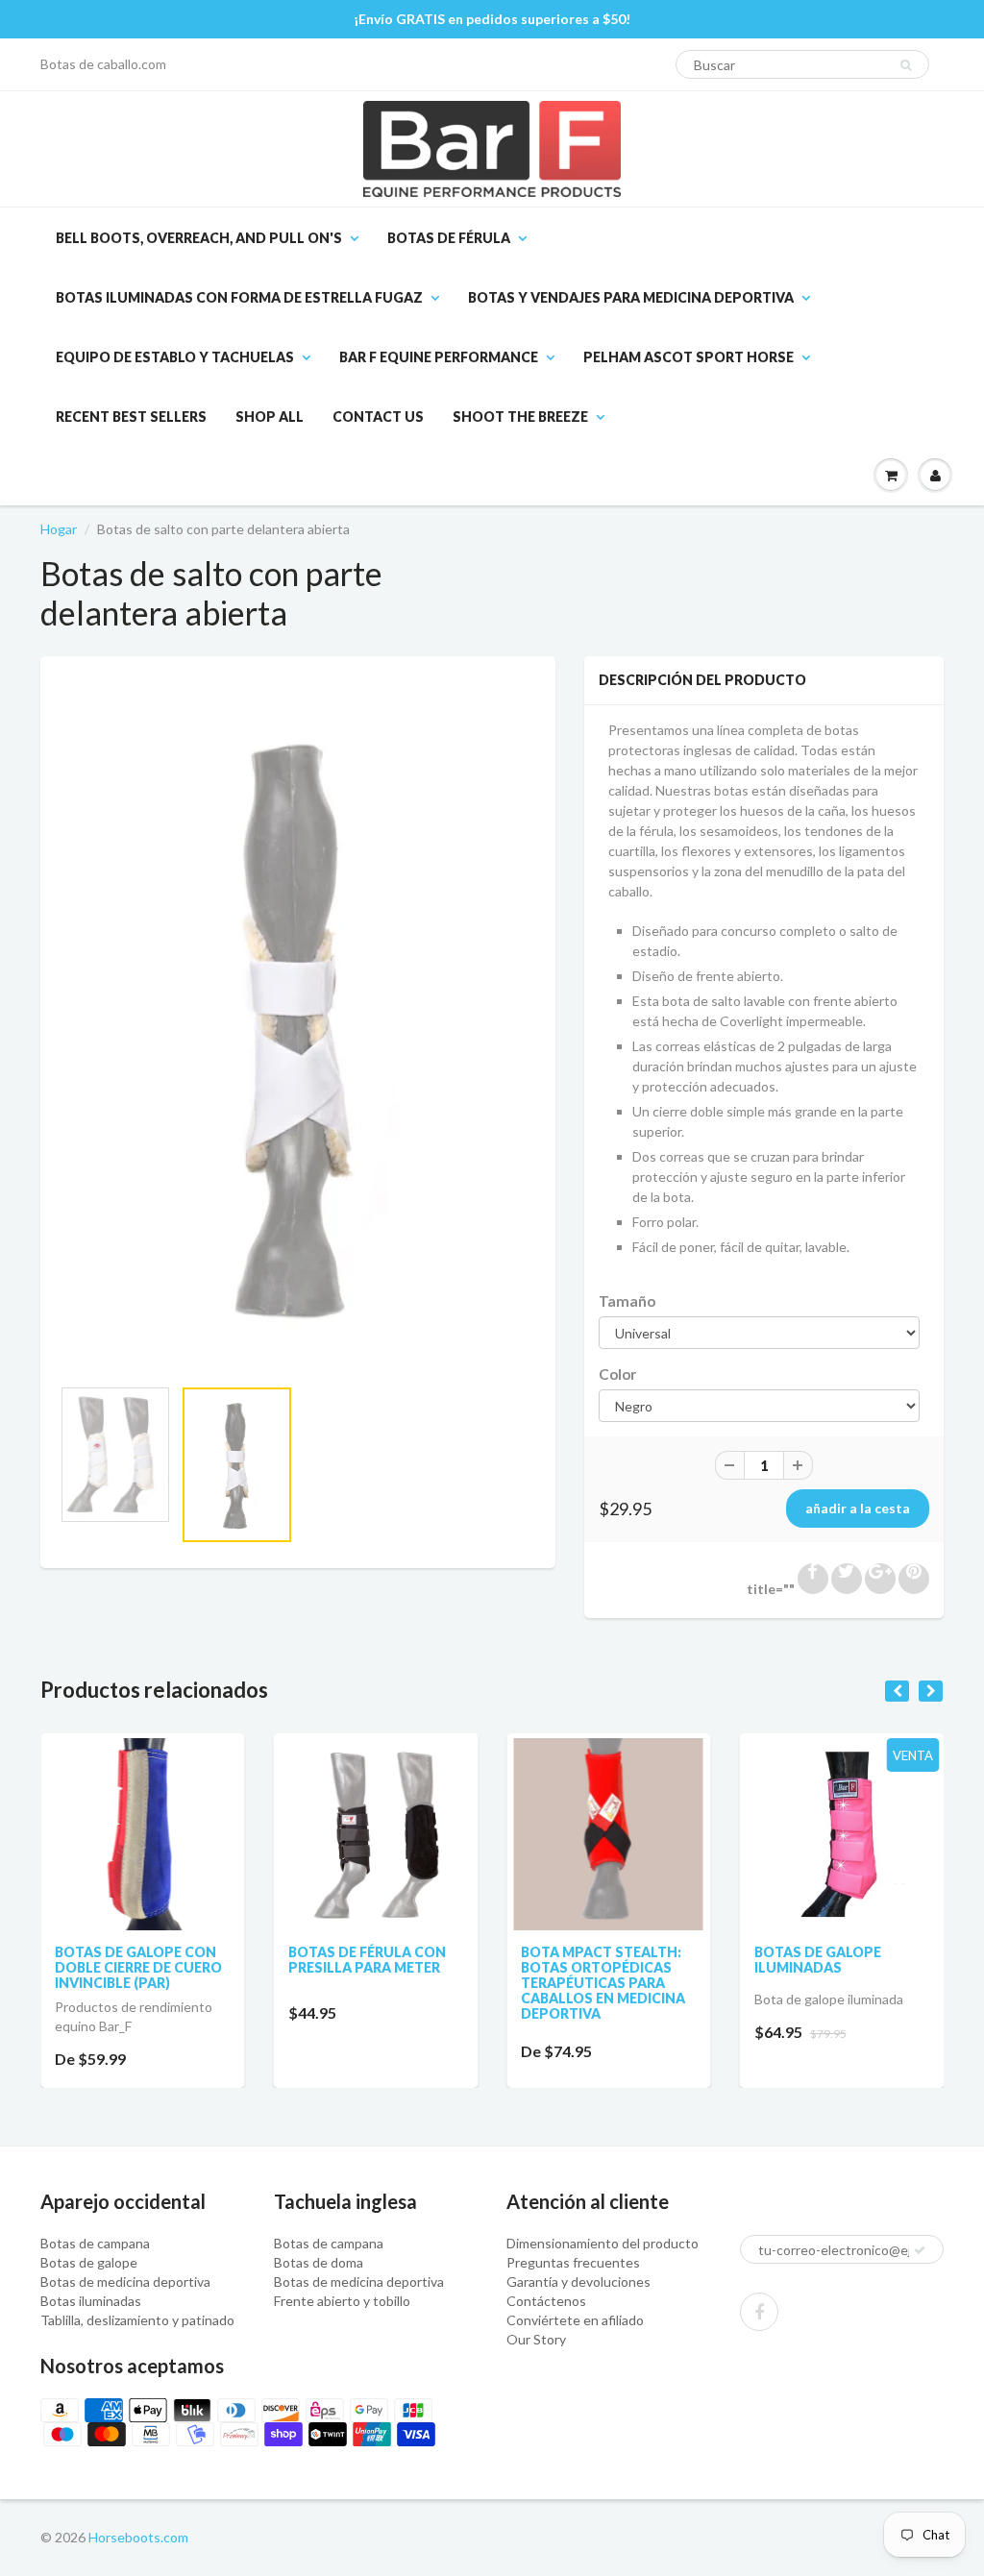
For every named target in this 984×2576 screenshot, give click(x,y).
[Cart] (891, 476)
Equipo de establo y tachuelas (175, 357)
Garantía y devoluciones (578, 2282)
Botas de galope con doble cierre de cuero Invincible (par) (138, 1967)
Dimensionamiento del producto (603, 2243)
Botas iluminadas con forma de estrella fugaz (239, 297)
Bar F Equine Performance (439, 357)
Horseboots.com (138, 2537)
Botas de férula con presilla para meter (367, 1960)
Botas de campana (95, 2243)
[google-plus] (880, 1579)
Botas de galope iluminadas (818, 1960)
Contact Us (378, 417)
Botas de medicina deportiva (125, 2282)
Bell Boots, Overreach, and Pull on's (199, 238)
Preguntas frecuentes (573, 2262)
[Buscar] (906, 65)
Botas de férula (449, 238)
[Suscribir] (920, 2250)
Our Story (536, 2339)
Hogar (59, 529)
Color (617, 1374)
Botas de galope (89, 2262)
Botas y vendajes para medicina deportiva (631, 297)
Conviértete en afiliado (575, 2320)
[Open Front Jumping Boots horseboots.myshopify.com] (298, 1026)
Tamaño (627, 1301)
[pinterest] (914, 1579)
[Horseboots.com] (492, 149)
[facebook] (813, 1579)
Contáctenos (546, 2301)
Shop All (270, 417)
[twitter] (847, 1579)
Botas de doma (319, 2262)
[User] (935, 476)
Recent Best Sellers (131, 417)
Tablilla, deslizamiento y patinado (137, 2320)
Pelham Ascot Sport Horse (689, 357)
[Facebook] (759, 2312)
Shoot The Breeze (520, 417)
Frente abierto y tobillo (342, 2301)
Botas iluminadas (91, 2301)
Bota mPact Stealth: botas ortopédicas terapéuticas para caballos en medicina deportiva (603, 1983)
